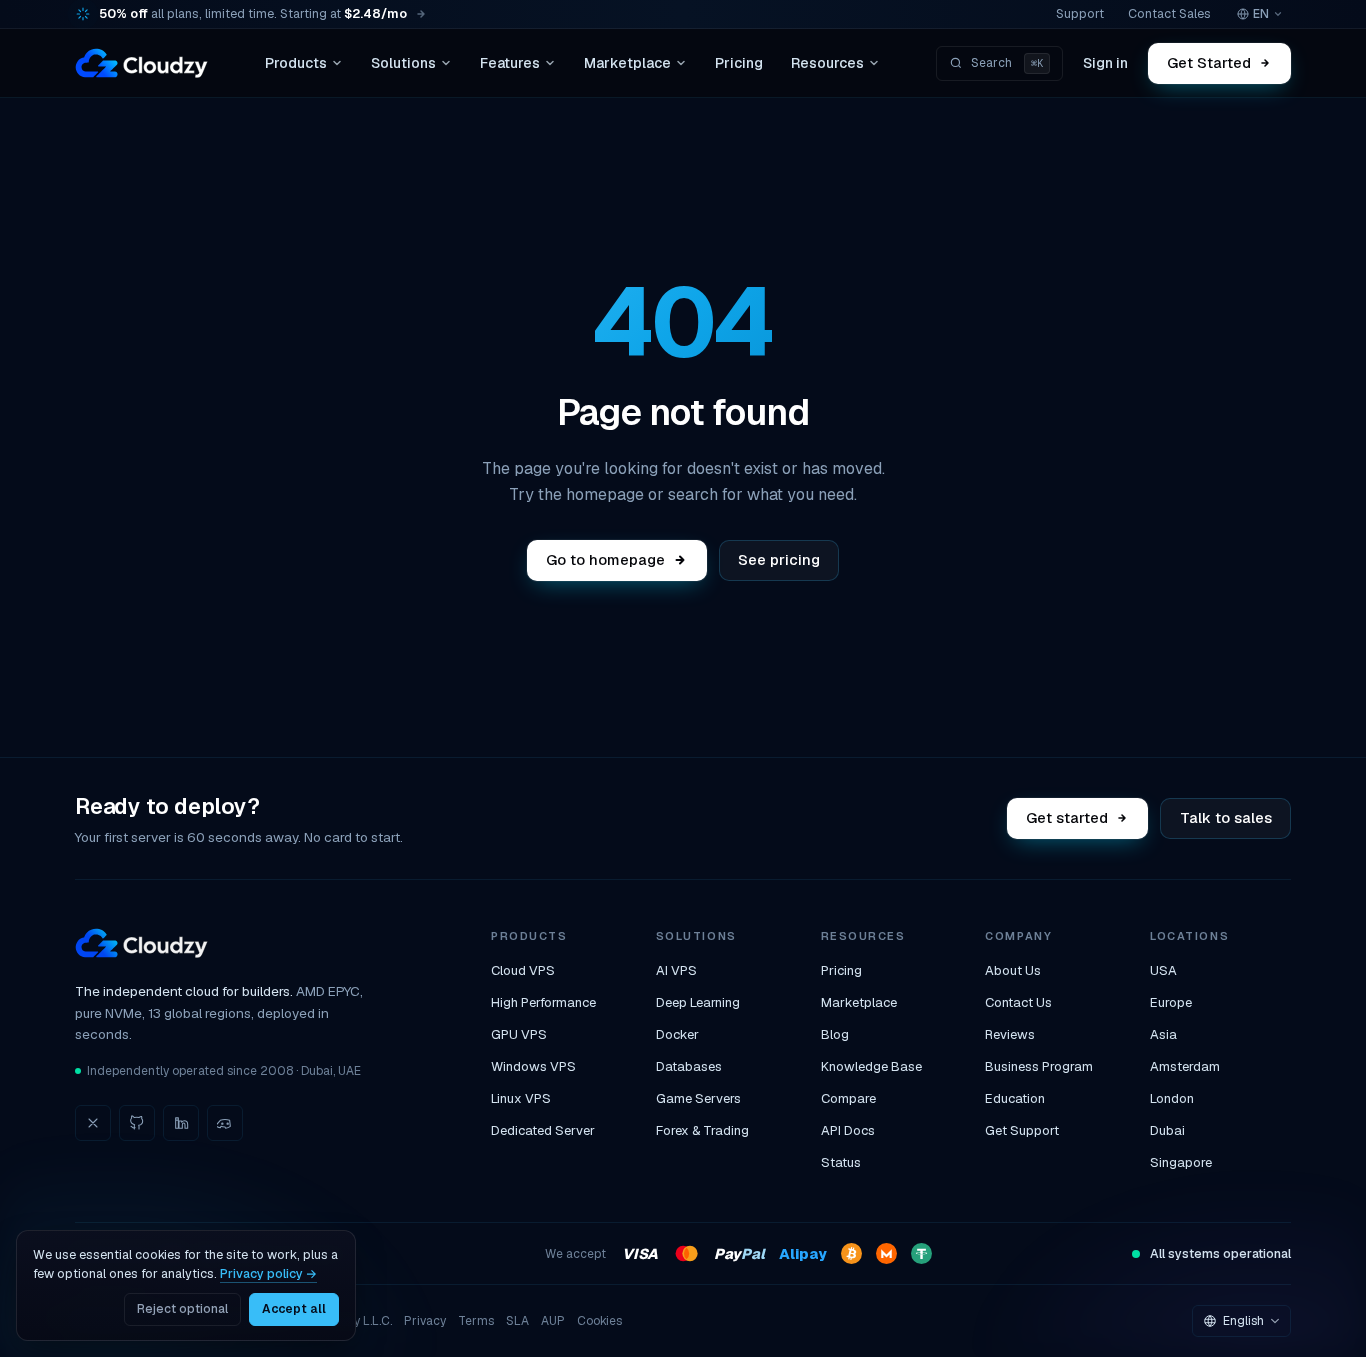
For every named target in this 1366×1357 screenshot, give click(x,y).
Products (296, 63)
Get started (1068, 817)
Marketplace (627, 63)
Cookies (599, 1321)
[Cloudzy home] (141, 63)
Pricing (739, 63)
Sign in (1105, 63)
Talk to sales (1226, 817)
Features (510, 63)
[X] (93, 1123)
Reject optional (182, 1309)
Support (1080, 13)
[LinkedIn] (181, 1123)
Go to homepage (605, 559)
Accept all (294, 1309)
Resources (827, 63)
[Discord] (225, 1123)
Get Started (1210, 62)
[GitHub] (137, 1123)
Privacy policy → (268, 1273)
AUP (553, 1321)
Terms (476, 1321)
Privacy (425, 1321)
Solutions (403, 63)
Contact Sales (1169, 13)
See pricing (779, 559)
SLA (517, 1321)
